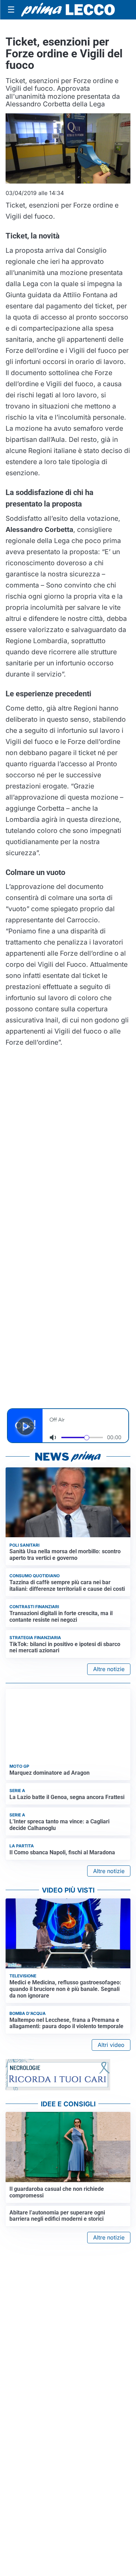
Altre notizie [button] (109, 1669)
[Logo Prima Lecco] (68, 10)
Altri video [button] (111, 2045)
